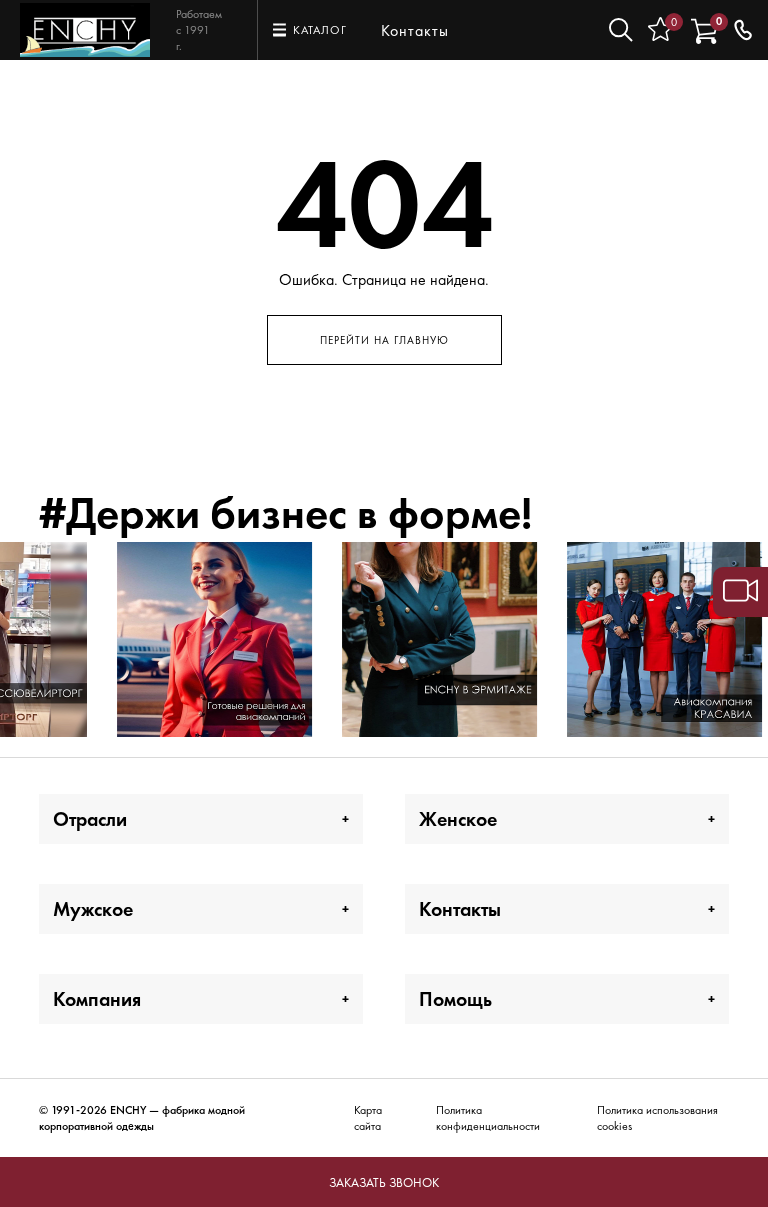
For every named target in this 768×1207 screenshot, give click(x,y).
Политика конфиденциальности (488, 1118)
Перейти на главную (384, 340)
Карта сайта (368, 1118)
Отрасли (90, 819)
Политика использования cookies (657, 1118)
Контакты (415, 30)
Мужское (93, 909)
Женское (458, 819)
